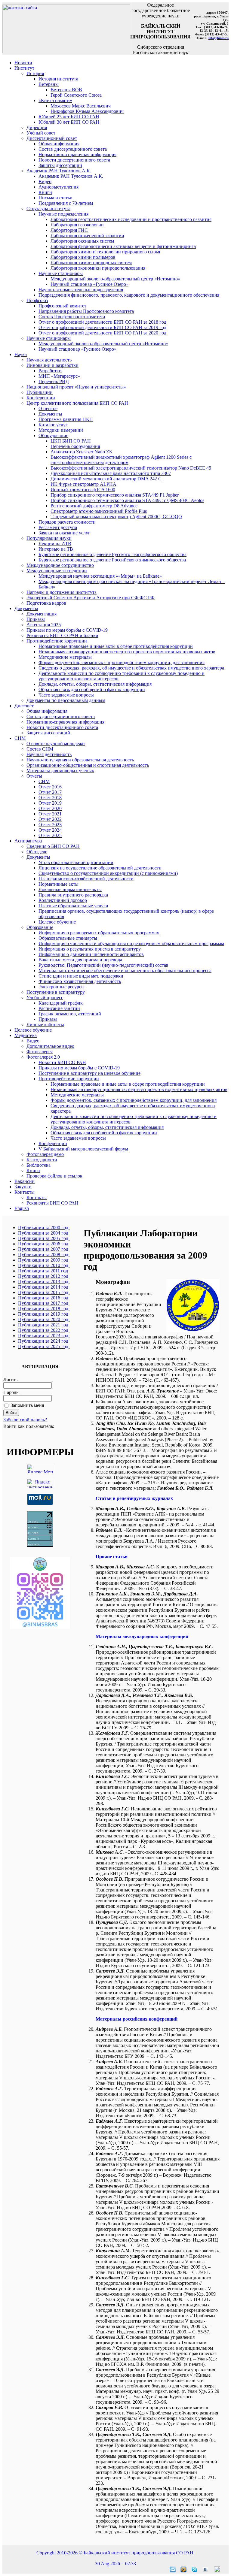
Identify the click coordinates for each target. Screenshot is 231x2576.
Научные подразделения (63, 214)
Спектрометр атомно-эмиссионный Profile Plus (99, 511)
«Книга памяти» (55, 100)
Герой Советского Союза (76, 95)
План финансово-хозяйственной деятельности (86, 879)
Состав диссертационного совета (73, 149)
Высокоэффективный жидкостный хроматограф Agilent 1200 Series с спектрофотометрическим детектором (121, 460)
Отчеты (34, 776)
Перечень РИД (54, 381)
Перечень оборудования (75, 446)
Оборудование (53, 435)
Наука (21, 354)
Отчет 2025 (50, 835)
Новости (23, 63)
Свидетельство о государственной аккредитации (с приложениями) (108, 873)
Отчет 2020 (50, 808)
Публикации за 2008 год (44, 1255)
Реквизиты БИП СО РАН (52, 1203)
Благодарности (42, 1160)
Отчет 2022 (50, 819)
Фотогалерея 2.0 (43, 1057)
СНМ (20, 738)
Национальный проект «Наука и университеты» (76, 387)
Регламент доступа (58, 527)
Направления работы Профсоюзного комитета (86, 311)
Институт (24, 68)
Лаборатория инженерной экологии (87, 236)
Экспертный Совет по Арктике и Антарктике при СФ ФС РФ (91, 598)
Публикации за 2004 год (44, 1233)
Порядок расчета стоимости (67, 522)
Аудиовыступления (59, 187)
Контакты (25, 1192)
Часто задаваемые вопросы (66, 695)
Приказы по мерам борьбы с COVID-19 (67, 630)
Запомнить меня (27, 1405)
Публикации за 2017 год (44, 1303)
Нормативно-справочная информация (77, 154)
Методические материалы (65, 657)
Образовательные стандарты (68, 938)
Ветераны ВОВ (66, 90)
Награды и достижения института (62, 592)
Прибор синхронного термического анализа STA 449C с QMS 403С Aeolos (127, 500)
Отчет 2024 (50, 830)
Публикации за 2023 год (44, 1336)
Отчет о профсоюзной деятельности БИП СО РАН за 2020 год (102, 333)
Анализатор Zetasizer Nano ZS (81, 452)
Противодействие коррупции (57, 641)
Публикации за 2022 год (44, 1330)
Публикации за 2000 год (44, 1228)
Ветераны (49, 84)
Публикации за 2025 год (44, 1346)
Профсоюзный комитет (62, 306)
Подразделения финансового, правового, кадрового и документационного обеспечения (129, 295)
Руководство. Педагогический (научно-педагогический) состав (103, 965)
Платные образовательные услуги (73, 906)
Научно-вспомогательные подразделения (81, 290)
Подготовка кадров (46, 603)
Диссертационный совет (52, 138)
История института (58, 79)
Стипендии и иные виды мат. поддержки (81, 976)
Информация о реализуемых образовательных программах (99, 933)
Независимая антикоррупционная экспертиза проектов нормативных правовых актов (127, 652)
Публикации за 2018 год (44, 1309)
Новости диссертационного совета (74, 160)
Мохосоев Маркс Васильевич (81, 106)
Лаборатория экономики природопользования (98, 268)
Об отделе (37, 852)
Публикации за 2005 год (44, 1238)
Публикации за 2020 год (44, 1319)
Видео (45, 181)
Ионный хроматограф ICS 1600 (83, 490)
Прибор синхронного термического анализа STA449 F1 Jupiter (115, 495)
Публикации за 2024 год (44, 1341)
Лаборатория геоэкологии (77, 225)
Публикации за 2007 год (44, 1249)
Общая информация (59, 144)
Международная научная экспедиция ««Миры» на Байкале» (100, 576)
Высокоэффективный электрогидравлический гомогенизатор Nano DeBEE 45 (131, 468)
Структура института (48, 209)
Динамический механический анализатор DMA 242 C (106, 479)
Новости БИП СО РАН (62, 1062)
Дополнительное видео (50, 1046)
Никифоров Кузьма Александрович (87, 111)
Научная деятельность (49, 360)
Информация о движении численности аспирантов (91, 954)
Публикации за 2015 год (44, 1292)
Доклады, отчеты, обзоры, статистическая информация (95, 684)
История (35, 73)
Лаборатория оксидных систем (82, 241)
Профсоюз (37, 300)
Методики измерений (61, 430)
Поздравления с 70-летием (66, 203)
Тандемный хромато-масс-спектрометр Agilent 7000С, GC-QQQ (116, 517)
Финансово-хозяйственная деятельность (80, 981)
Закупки (23, 1187)
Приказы (36, 619)
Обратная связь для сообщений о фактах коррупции (92, 689)
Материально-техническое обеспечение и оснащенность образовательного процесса (125, 971)
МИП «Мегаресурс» (59, 376)
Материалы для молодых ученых (60, 771)
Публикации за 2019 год (44, 1314)
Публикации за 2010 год (44, 1265)
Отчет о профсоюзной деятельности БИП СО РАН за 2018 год (102, 322)
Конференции (41, 398)
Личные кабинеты (45, 1025)
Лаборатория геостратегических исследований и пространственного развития (131, 219)
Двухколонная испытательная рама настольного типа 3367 (111, 473)
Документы (50, 414)
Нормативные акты (59, 884)
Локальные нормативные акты (70, 889)
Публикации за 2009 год (44, 1260)
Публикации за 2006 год (44, 1244)
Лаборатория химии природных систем (91, 263)
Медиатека (26, 1035)
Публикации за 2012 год (44, 1276)
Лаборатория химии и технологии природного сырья (105, 252)
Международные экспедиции (57, 571)
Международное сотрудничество (60, 565)
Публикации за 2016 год (44, 1298)
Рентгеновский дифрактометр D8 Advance (94, 506)
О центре (48, 408)
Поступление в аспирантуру (56, 992)
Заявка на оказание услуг (64, 533)
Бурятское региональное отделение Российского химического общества (112, 560)
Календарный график (61, 1003)
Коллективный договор (63, 900)
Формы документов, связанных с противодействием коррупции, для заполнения (122, 662)
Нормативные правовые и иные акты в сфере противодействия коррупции (116, 646)
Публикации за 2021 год (44, 1325)
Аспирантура (28, 841)
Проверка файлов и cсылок (54, 1176)
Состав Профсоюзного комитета (72, 317)
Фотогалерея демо (45, 1154)
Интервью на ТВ (56, 549)
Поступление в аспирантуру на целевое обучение (89, 1073)
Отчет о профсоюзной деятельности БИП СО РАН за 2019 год (102, 327)
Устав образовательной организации (76, 862)
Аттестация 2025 (44, 625)
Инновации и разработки (52, 365)
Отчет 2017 (50, 792)
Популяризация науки (49, 538)
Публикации (40, 392)
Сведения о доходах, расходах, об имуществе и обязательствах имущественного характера (131, 668)
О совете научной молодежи (56, 744)
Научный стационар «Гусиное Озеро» (89, 284)
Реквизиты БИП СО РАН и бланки (62, 635)
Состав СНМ (40, 749)
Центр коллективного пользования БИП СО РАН (77, 403)
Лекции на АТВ (55, 544)
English (22, 1208)
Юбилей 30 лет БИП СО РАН (69, 122)
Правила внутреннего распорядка (73, 895)
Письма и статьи (55, 198)
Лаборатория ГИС (69, 230)
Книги (45, 192)
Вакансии (25, 1181)
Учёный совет (41, 133)
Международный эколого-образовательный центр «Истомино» (115, 279)
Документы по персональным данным (66, 700)
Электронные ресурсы (62, 987)
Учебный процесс (45, 998)
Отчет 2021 (50, 814)
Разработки (50, 371)
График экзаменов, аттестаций (70, 1014)
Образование (40, 927)
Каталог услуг (53, 425)
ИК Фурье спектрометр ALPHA (83, 484)
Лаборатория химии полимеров (83, 257)
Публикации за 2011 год (44, 1271)
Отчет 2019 (50, 803)
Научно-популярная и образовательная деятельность (80, 760)
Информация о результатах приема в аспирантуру (90, 949)
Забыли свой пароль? (25, 1420)
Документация (42, 614)
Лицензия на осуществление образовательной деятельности (100, 868)
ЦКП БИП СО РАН (71, 441)
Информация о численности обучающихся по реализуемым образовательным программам (131, 943)
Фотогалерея (40, 1052)
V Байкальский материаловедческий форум (83, 1149)
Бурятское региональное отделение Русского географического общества (112, 554)
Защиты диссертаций (60, 165)
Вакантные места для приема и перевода (80, 960)
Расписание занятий (59, 1008)
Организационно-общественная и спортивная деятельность (88, 765)
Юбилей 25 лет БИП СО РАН (69, 117)
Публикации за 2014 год (44, 1287)
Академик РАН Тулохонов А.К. (59, 171)
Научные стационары (61, 273)
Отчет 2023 (50, 825)
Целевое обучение (57, 922)
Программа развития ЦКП (66, 419)
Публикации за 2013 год (44, 1282)
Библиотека (38, 1165)
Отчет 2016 (50, 787)
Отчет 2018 (50, 798)
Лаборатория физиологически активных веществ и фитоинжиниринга (123, 246)
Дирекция (37, 127)
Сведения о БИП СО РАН (53, 846)
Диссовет (24, 706)
